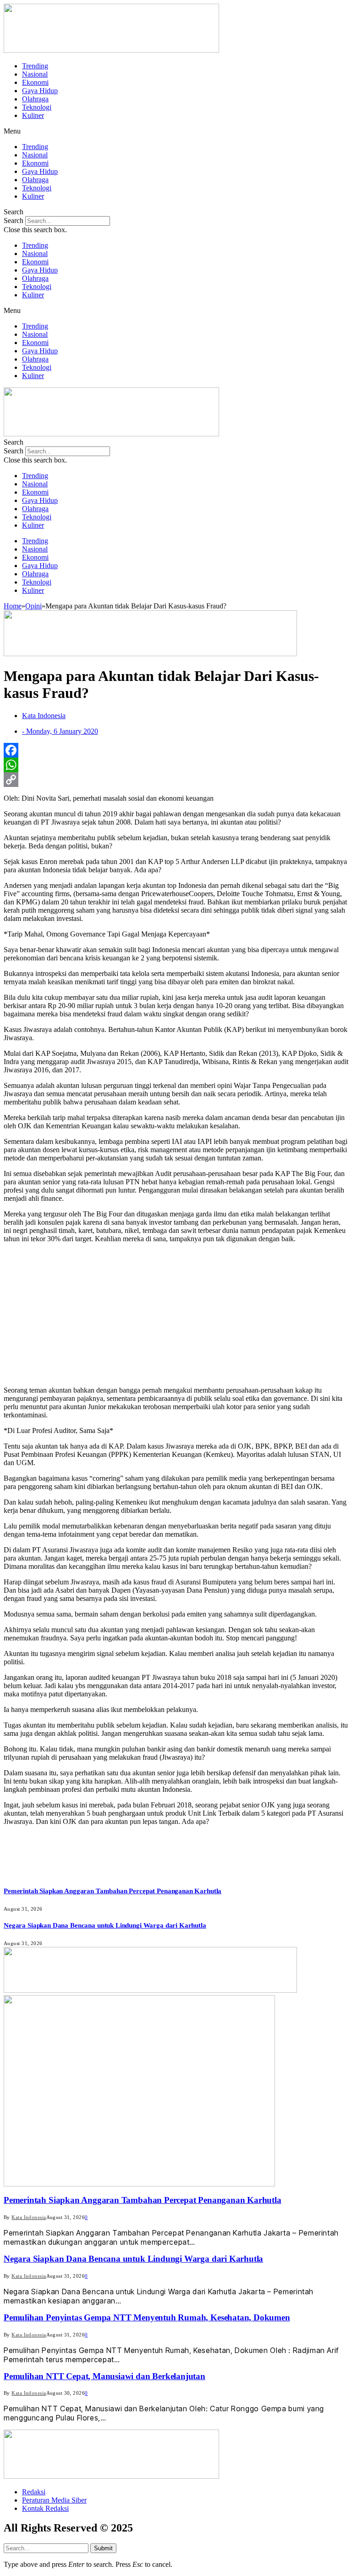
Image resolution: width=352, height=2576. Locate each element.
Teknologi (37, 107)
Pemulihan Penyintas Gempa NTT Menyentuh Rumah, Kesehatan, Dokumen (147, 2317)
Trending (35, 66)
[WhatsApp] (176, 765)
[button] (176, 131)
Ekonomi (35, 82)
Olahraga (35, 99)
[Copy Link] (176, 780)
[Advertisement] (176, 1315)
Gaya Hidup (40, 91)
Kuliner (33, 115)
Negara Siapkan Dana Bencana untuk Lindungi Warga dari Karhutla (105, 1925)
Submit (103, 2548)
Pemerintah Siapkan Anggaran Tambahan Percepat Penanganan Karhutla (113, 1891)
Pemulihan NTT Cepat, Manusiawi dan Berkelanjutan (104, 2376)
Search (14, 220)
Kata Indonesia (29, 2217)
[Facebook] (176, 750)
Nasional (35, 74)
